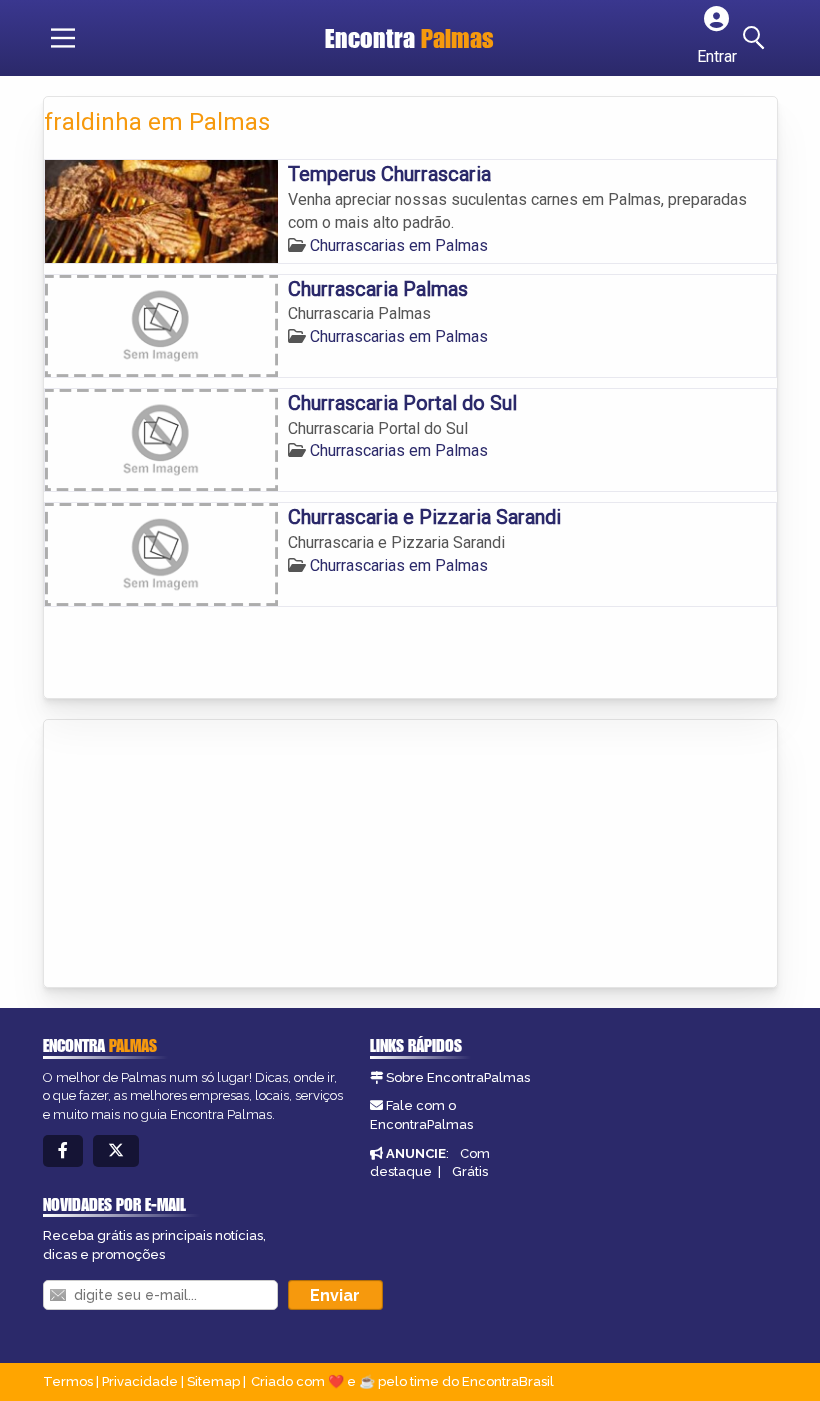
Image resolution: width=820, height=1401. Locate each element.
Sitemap (213, 1381)
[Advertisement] (194, 855)
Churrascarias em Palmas (399, 245)
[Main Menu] (63, 38)
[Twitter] (116, 1151)
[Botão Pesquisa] (757, 38)
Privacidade (140, 1381)
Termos (68, 1381)
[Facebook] (63, 1151)
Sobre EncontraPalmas (458, 1077)
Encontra (409, 38)
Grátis (470, 1171)
